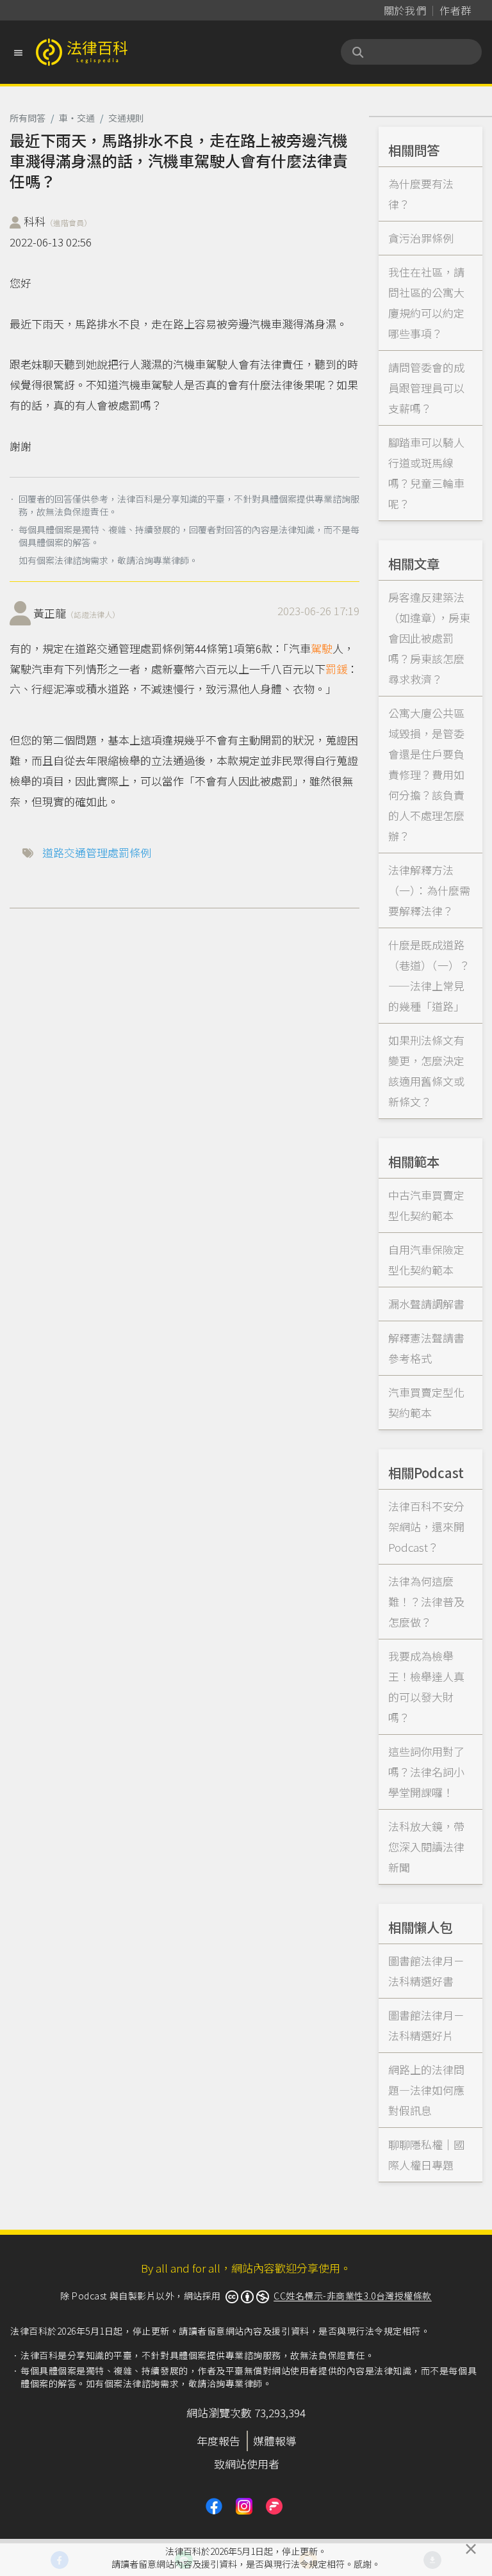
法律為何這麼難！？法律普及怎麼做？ (426, 1601)
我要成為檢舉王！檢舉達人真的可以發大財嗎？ (426, 1686)
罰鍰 (336, 669)
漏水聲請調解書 (426, 1304)
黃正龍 (77, 613)
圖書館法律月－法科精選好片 (426, 2025)
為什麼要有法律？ (421, 194)
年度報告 (218, 2441)
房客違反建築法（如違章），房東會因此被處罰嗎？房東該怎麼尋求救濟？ (429, 638)
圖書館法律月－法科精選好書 (426, 1971)
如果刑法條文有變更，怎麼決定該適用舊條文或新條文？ (426, 1071)
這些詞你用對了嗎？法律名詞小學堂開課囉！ (426, 1772)
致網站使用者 (247, 2464)
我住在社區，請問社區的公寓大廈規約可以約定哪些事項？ (426, 302)
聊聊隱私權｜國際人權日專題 (426, 2154)
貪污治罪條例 (421, 238)
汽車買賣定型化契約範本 (426, 1402)
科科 (58, 221)
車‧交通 (77, 118)
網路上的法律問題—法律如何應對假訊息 (426, 2090)
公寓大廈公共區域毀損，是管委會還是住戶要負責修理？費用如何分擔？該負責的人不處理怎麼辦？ (426, 774)
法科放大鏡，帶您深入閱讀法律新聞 (426, 1847)
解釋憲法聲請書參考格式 (426, 1348)
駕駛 (322, 648)
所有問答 (28, 118)
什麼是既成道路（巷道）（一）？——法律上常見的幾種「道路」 (429, 975)
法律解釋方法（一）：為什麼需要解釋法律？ (429, 890)
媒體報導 (275, 2441)
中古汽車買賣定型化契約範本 (426, 1205)
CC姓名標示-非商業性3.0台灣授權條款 (353, 2296)
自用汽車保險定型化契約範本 (426, 1260)
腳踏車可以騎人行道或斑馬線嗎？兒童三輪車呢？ (426, 473)
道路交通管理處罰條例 (97, 852)
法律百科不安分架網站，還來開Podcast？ (426, 1526)
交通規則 (126, 118)
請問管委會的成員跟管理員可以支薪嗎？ (426, 388)
